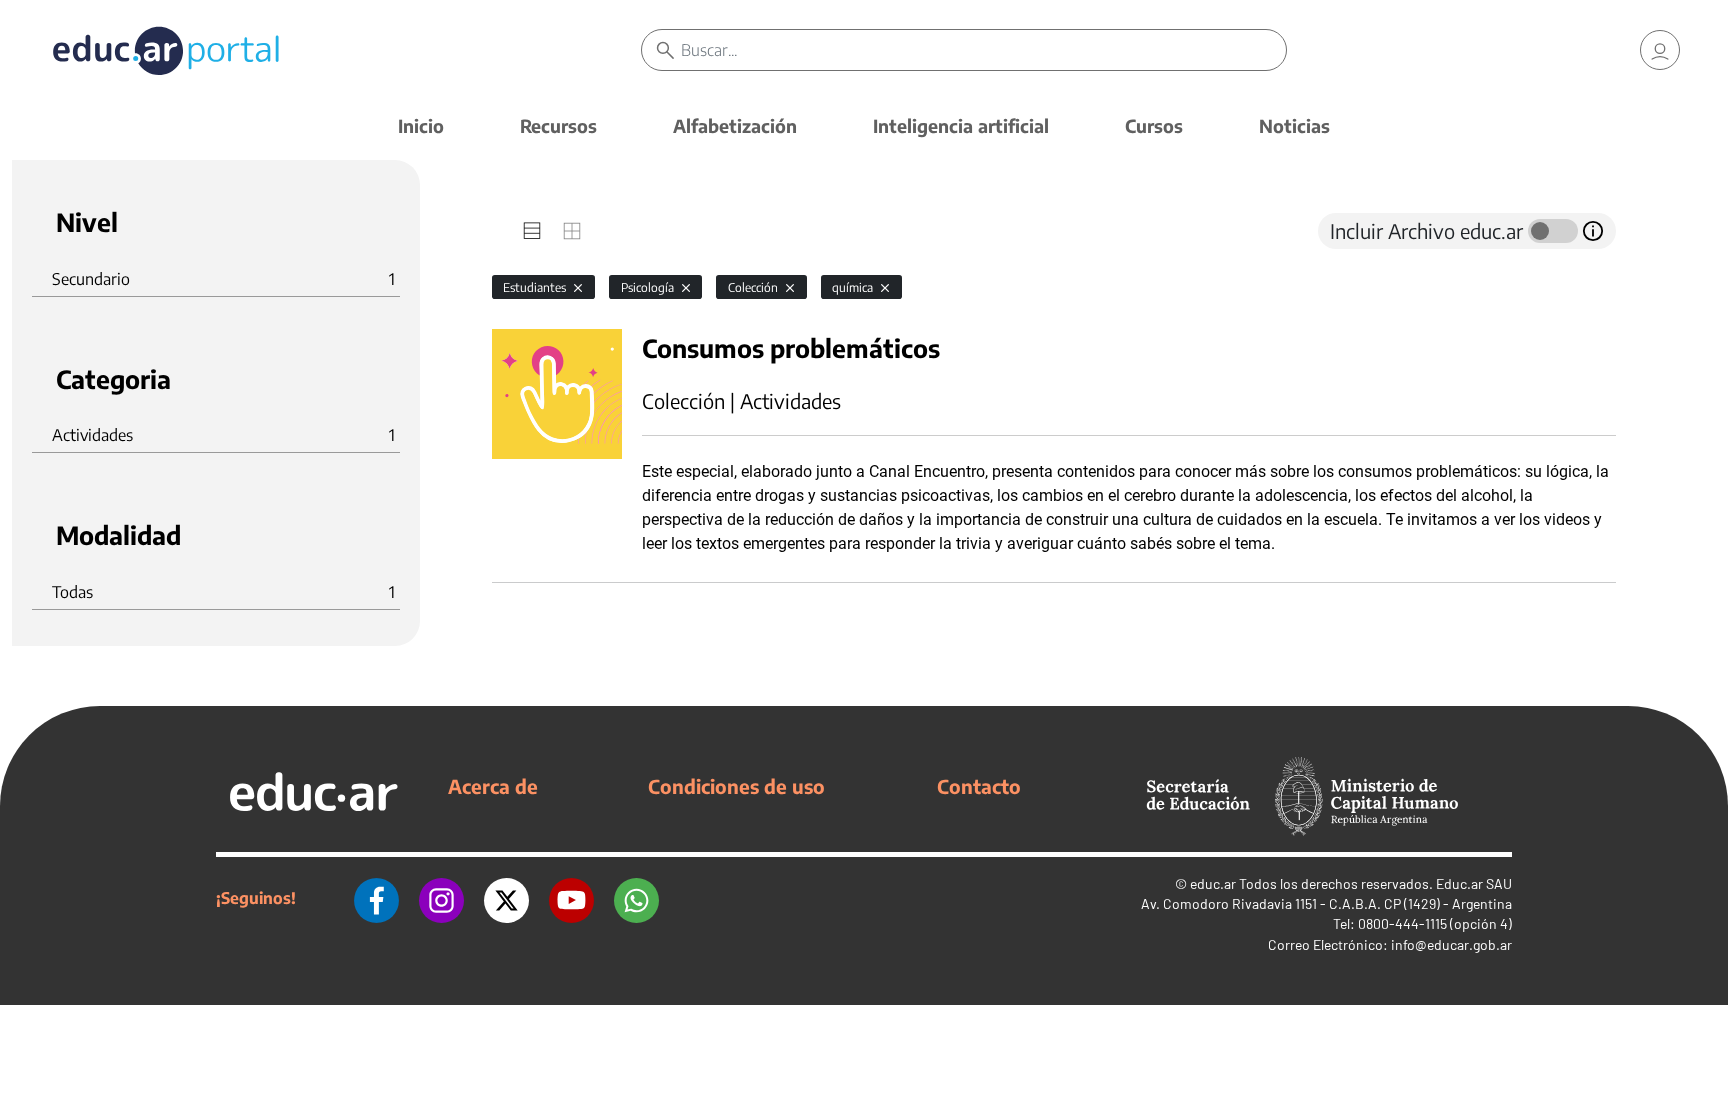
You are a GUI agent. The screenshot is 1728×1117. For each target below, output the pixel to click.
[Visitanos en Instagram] (441, 898)
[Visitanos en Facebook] (376, 898)
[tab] (532, 231)
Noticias (1294, 125)
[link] (1660, 50)
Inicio (421, 125)
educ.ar (1213, 883)
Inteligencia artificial (961, 125)
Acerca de (493, 786)
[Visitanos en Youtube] (571, 898)
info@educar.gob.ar (1451, 944)
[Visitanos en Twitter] (506, 898)
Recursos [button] (558, 125)
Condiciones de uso (736, 786)
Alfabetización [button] (735, 125)
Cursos (1154, 125)
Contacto (979, 786)
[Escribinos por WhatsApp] (636, 898)
